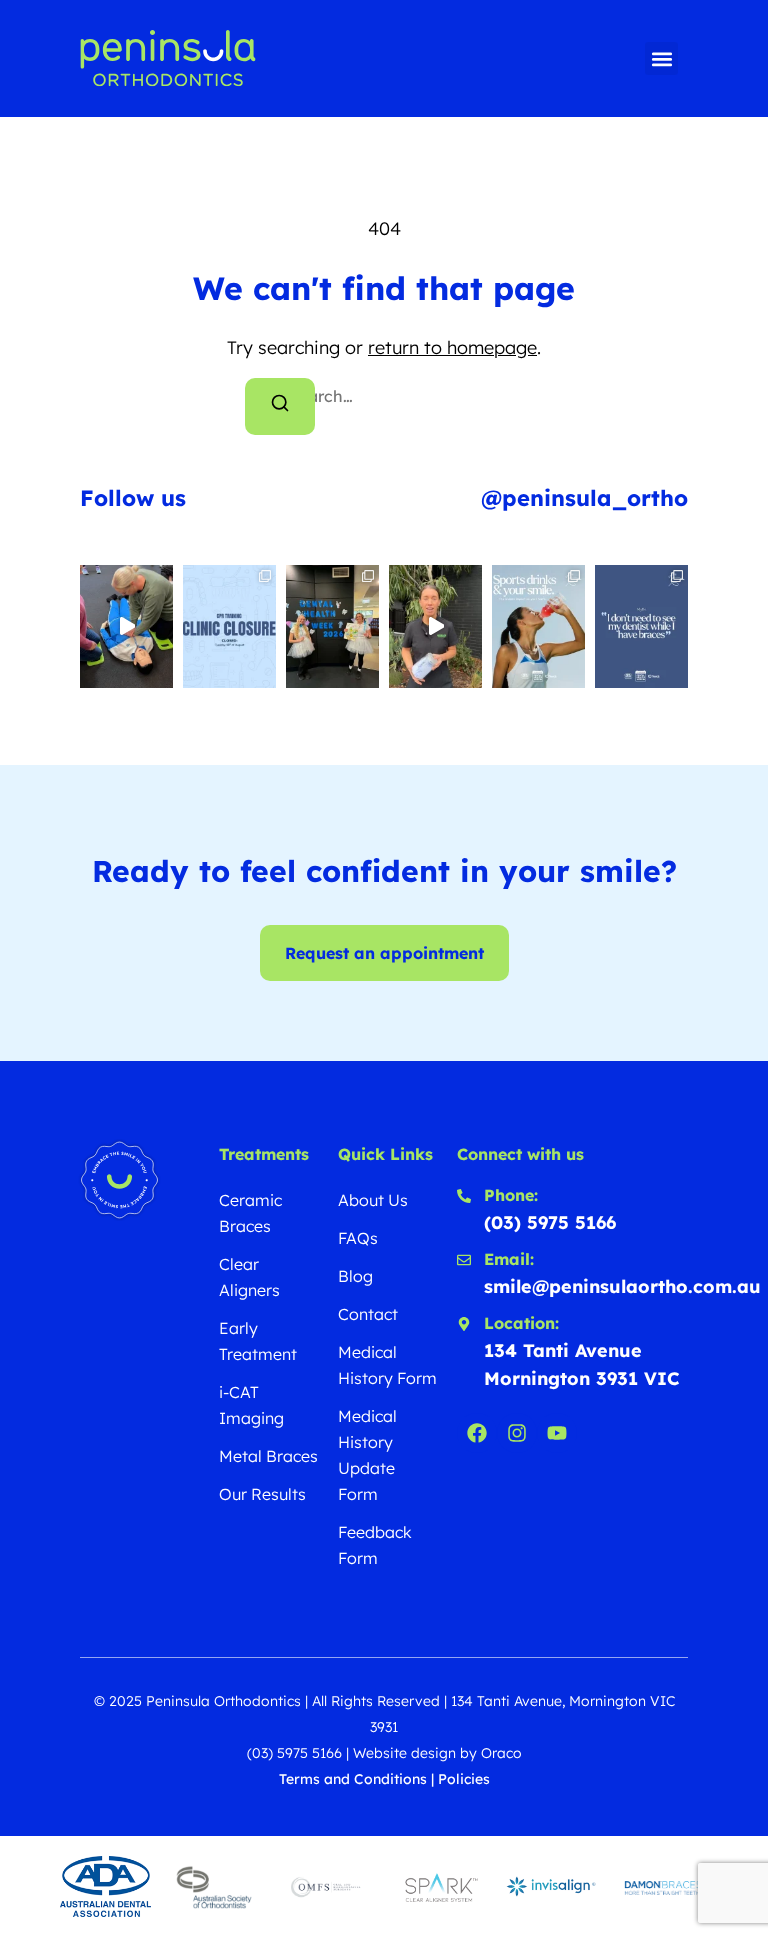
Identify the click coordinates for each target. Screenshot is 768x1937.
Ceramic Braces (250, 1213)
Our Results (262, 1494)
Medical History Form (387, 1365)
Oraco (501, 1753)
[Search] (280, 406)
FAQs (358, 1238)
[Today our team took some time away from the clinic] (126, 627)
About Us (373, 1200)
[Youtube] (557, 1433)
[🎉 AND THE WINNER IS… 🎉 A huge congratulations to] (435, 627)
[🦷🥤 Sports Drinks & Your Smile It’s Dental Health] (538, 627)
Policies (464, 1779)
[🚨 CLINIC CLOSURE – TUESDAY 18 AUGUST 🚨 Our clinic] (229, 627)
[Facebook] (477, 1433)
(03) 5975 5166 (294, 1753)
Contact (368, 1314)
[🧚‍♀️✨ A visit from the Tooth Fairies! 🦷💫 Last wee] (332, 627)
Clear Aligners (249, 1277)
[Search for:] (384, 396)
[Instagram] (517, 1433)
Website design (404, 1753)
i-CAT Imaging (251, 1405)
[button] (661, 58)
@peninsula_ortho (584, 498)
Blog (355, 1276)
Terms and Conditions (353, 1779)
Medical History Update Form (367, 1455)
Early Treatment (258, 1341)
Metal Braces (268, 1456)
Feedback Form (375, 1545)
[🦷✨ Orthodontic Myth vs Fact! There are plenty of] (641, 627)
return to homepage (452, 347)
